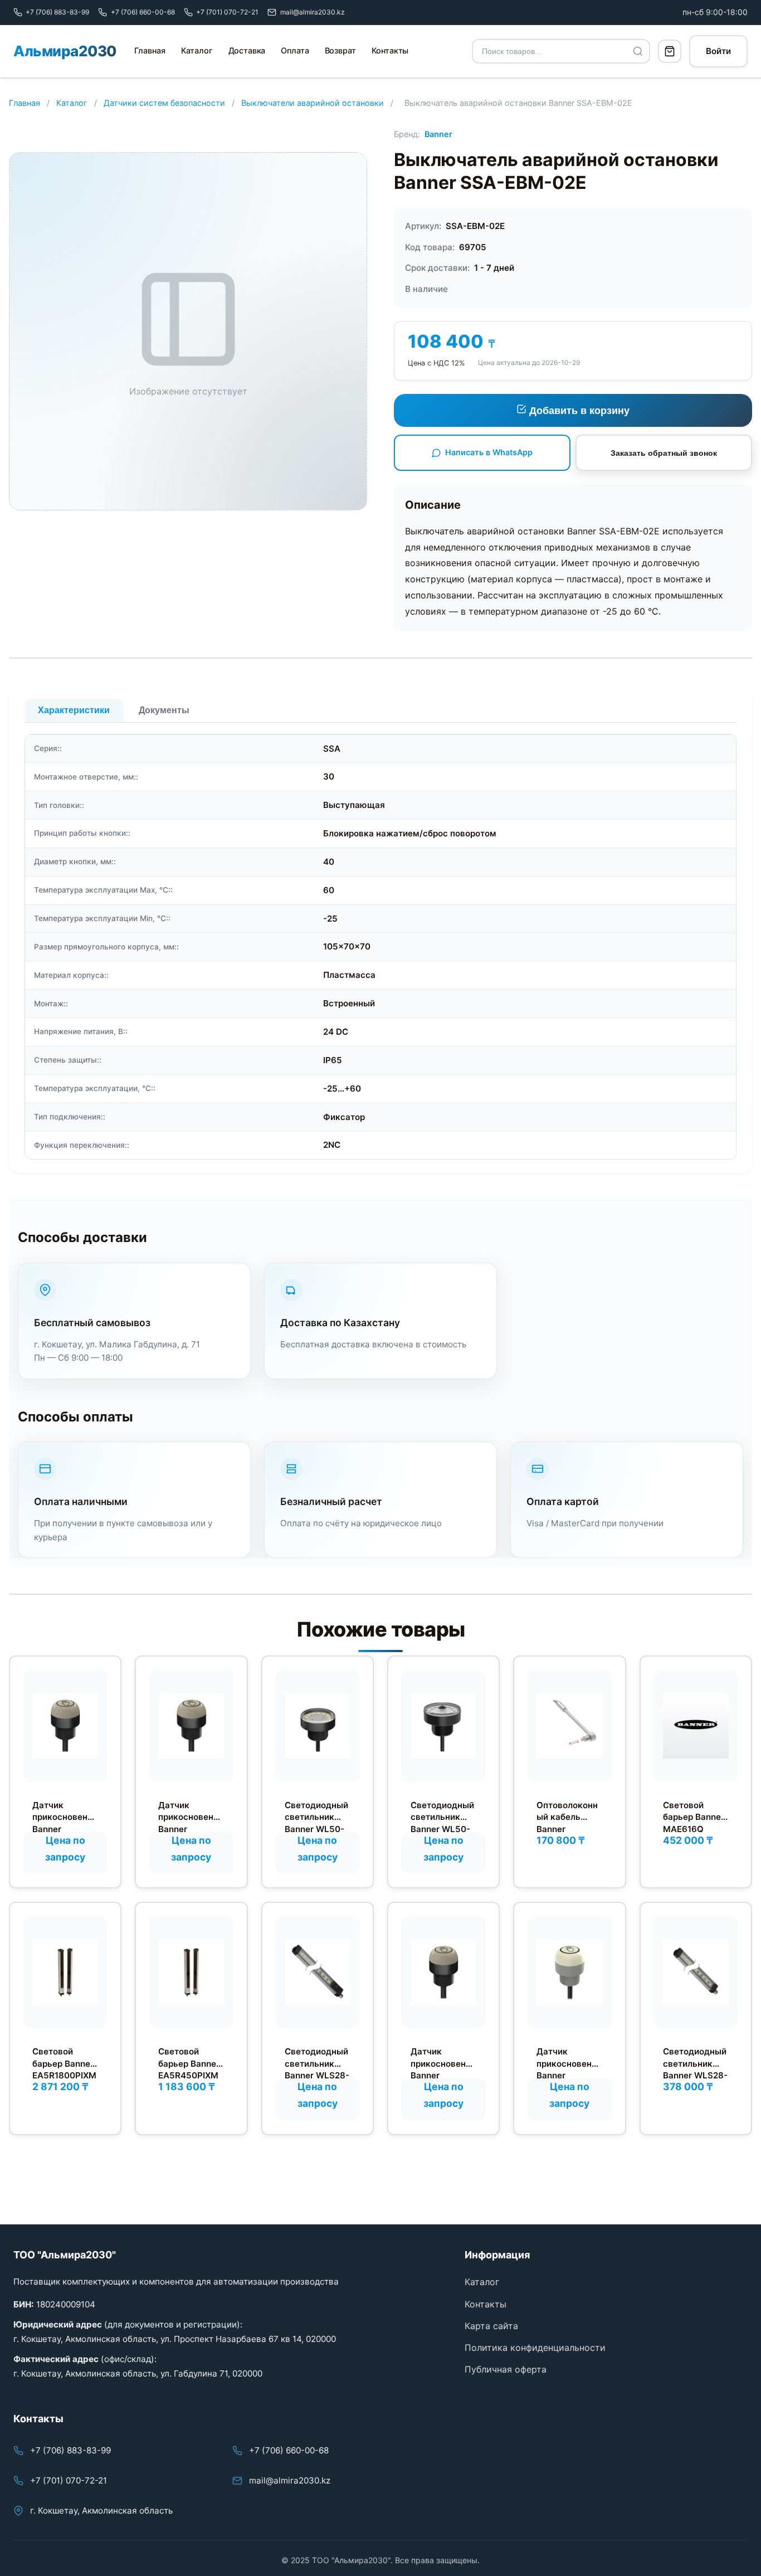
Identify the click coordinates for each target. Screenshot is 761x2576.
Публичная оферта (506, 2369)
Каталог (197, 50)
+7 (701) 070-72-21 (69, 2480)
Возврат (340, 50)
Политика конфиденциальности (535, 2348)
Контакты (390, 50)
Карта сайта (491, 2326)
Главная (150, 50)
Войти (718, 51)
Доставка (247, 50)
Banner (438, 134)
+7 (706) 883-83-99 (70, 2450)
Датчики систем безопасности (164, 103)
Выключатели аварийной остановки (313, 103)
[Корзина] (670, 51)
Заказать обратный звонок (664, 453)
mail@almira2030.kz (290, 2480)
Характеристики (74, 710)
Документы (164, 710)
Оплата (295, 50)
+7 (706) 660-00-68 (289, 2450)
